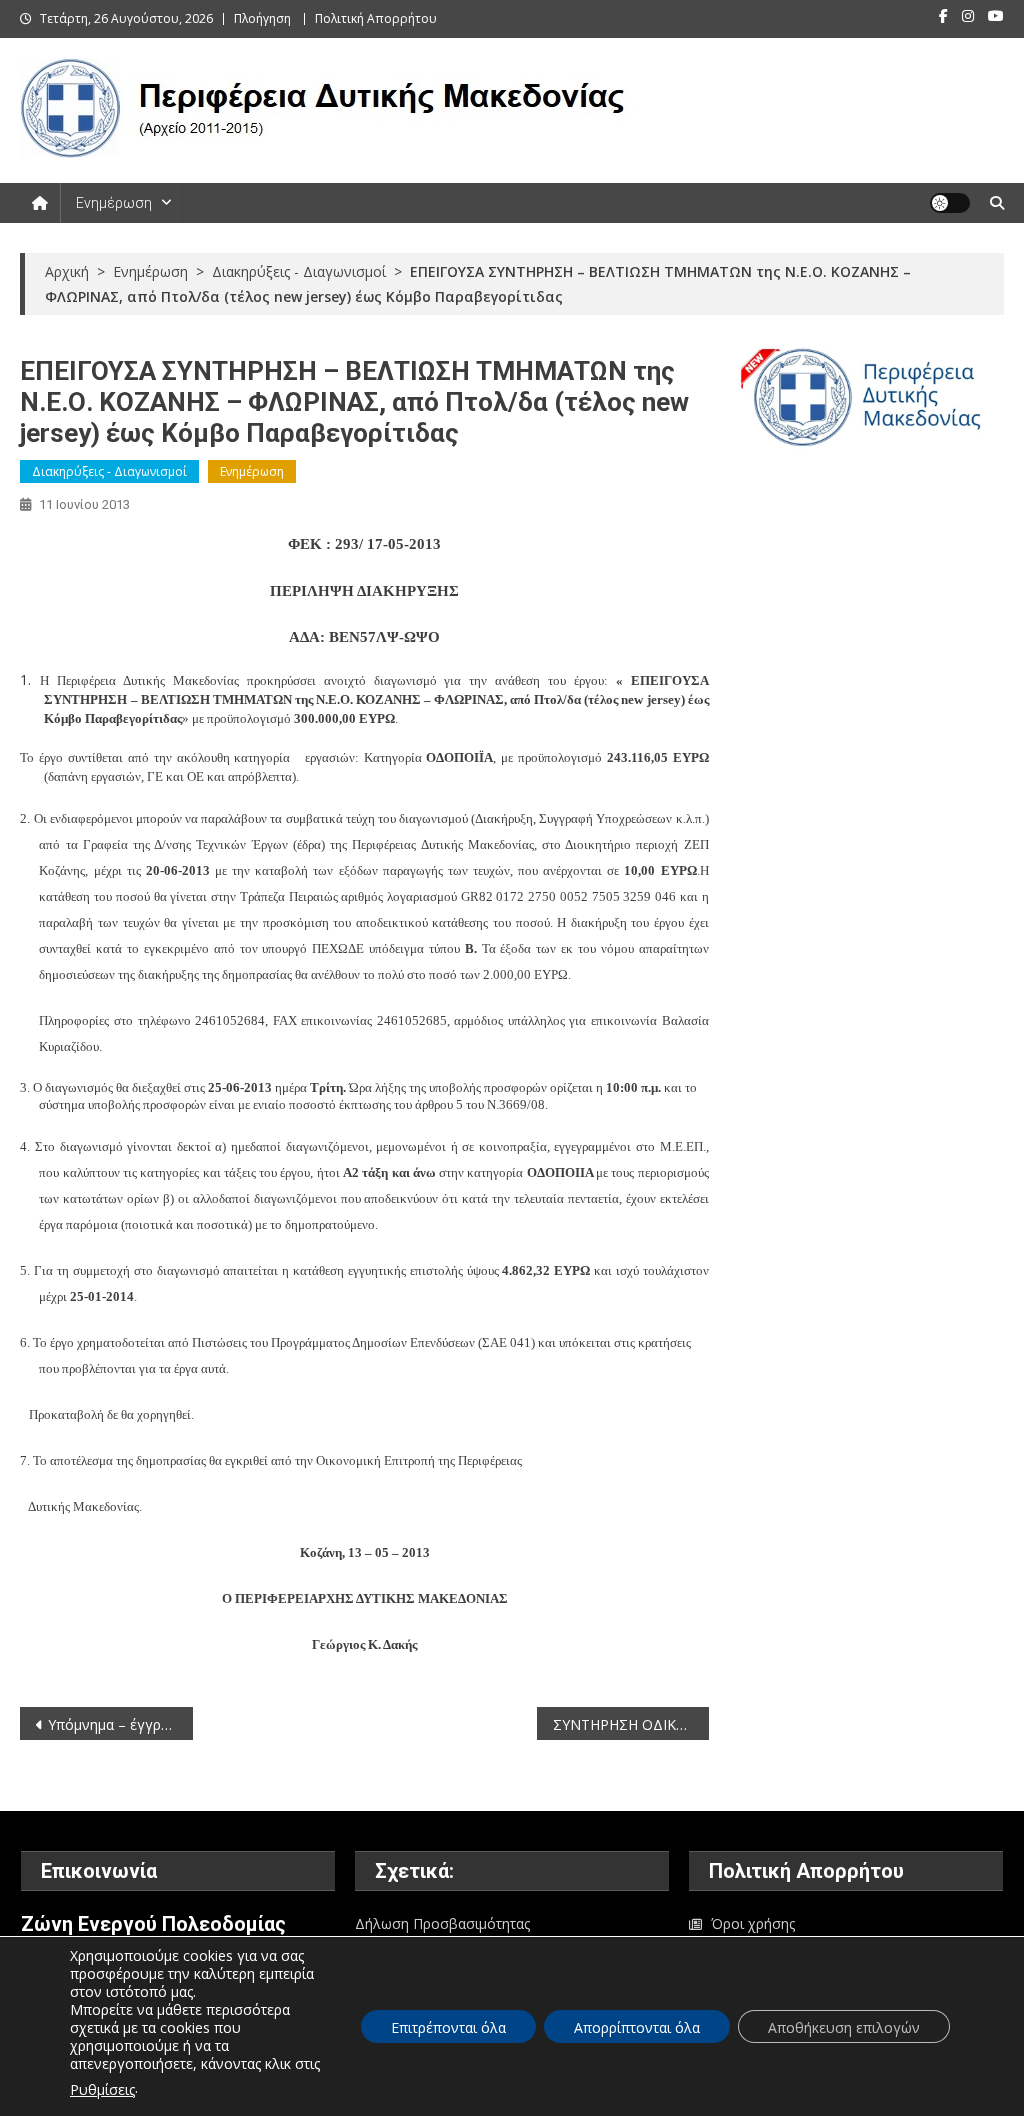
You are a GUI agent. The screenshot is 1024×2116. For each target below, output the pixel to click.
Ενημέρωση (114, 203)
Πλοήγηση (262, 18)
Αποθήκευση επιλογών (844, 2027)
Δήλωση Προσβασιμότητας (442, 1923)
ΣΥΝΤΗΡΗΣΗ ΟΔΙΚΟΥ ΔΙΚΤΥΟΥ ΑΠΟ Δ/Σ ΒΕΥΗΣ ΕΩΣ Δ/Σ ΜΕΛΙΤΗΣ (631, 1724)
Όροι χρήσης (753, 1923)
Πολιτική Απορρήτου (376, 18)
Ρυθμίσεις (102, 2089)
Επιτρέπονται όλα (448, 2027)
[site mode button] (950, 203)
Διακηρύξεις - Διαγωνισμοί (109, 471)
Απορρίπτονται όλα (637, 2027)
